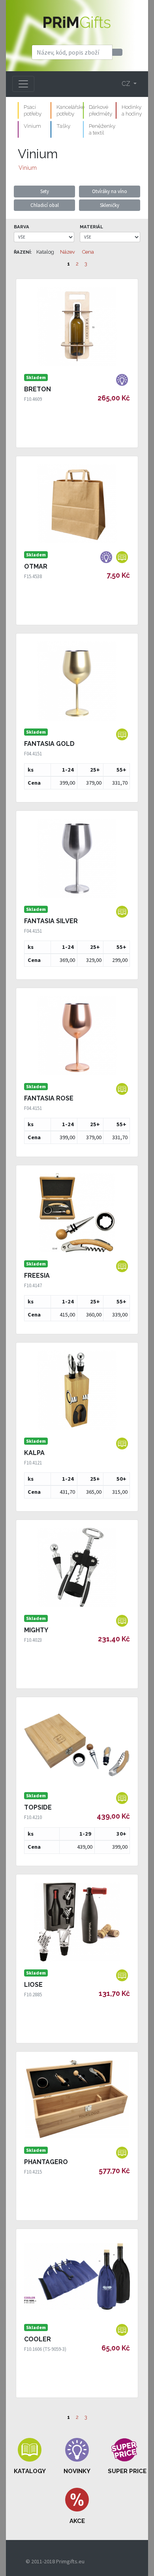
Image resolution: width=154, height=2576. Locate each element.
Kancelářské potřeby (70, 110)
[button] (30, 2456)
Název (68, 252)
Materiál (91, 227)
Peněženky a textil (102, 129)
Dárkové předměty (100, 110)
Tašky (63, 126)
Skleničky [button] (110, 205)
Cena (88, 252)
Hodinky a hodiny (132, 110)
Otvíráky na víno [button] (110, 191)
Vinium (32, 126)
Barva (22, 227)
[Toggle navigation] (23, 84)
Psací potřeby (33, 110)
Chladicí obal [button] (45, 205)
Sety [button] (45, 191)
